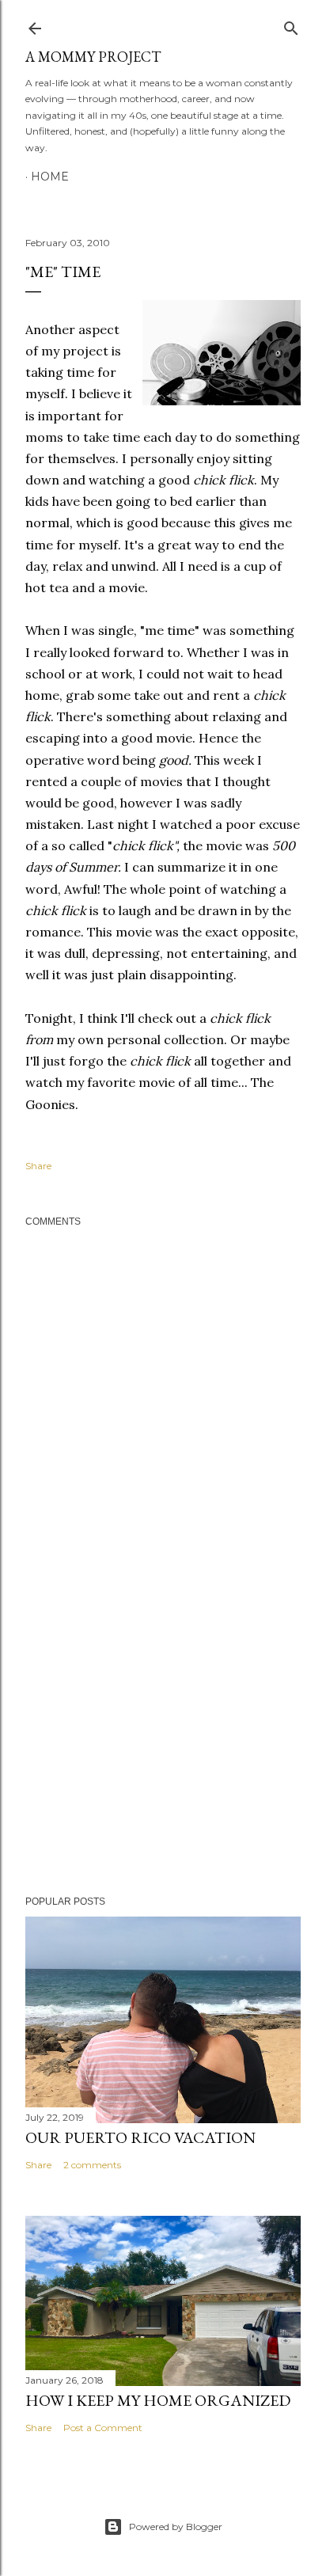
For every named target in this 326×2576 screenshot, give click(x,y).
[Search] (291, 25)
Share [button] (38, 1166)
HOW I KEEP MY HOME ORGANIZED (158, 2400)
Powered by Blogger (176, 2527)
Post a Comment (103, 2428)
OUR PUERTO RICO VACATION (140, 2137)
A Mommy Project (93, 57)
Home (50, 177)
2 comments (92, 2165)
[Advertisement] (163, 1746)
